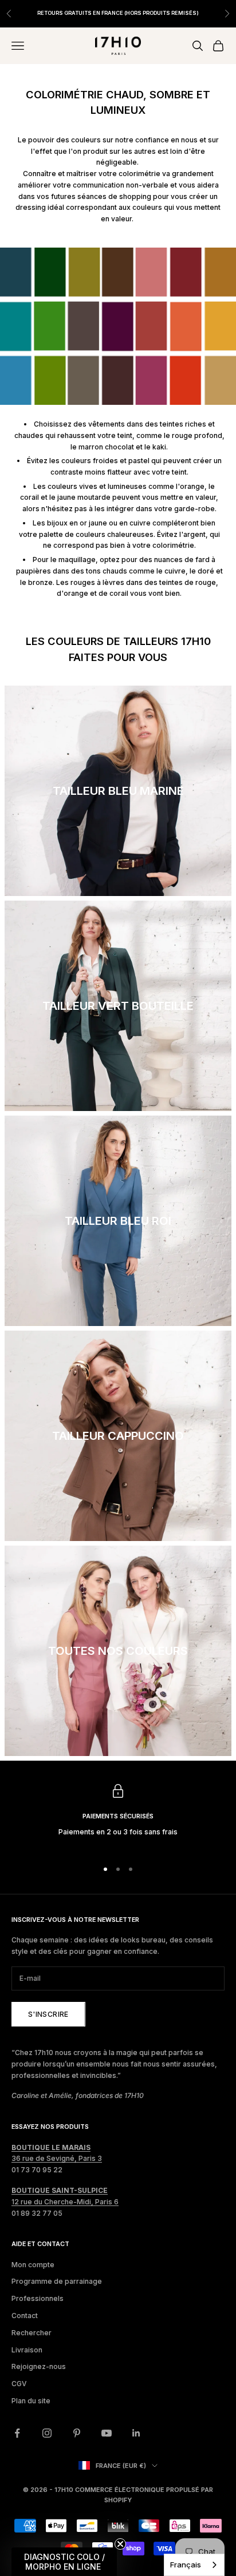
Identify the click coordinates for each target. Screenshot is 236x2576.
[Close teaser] (120, 2544)
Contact (25, 2316)
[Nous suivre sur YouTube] (107, 2433)
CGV (19, 2384)
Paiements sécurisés (118, 1816)
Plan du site (31, 2401)
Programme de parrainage (57, 2281)
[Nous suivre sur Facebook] (17, 2433)
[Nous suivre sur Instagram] (47, 2433)
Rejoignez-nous (39, 2366)
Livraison (27, 2350)
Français (186, 2565)
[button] (64, 2562)
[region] (118, 1817)
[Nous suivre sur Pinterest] (77, 2433)
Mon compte (33, 2265)
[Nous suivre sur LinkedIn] (136, 2433)
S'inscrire (48, 2014)
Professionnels (38, 2298)
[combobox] (194, 2565)
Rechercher (32, 2333)
